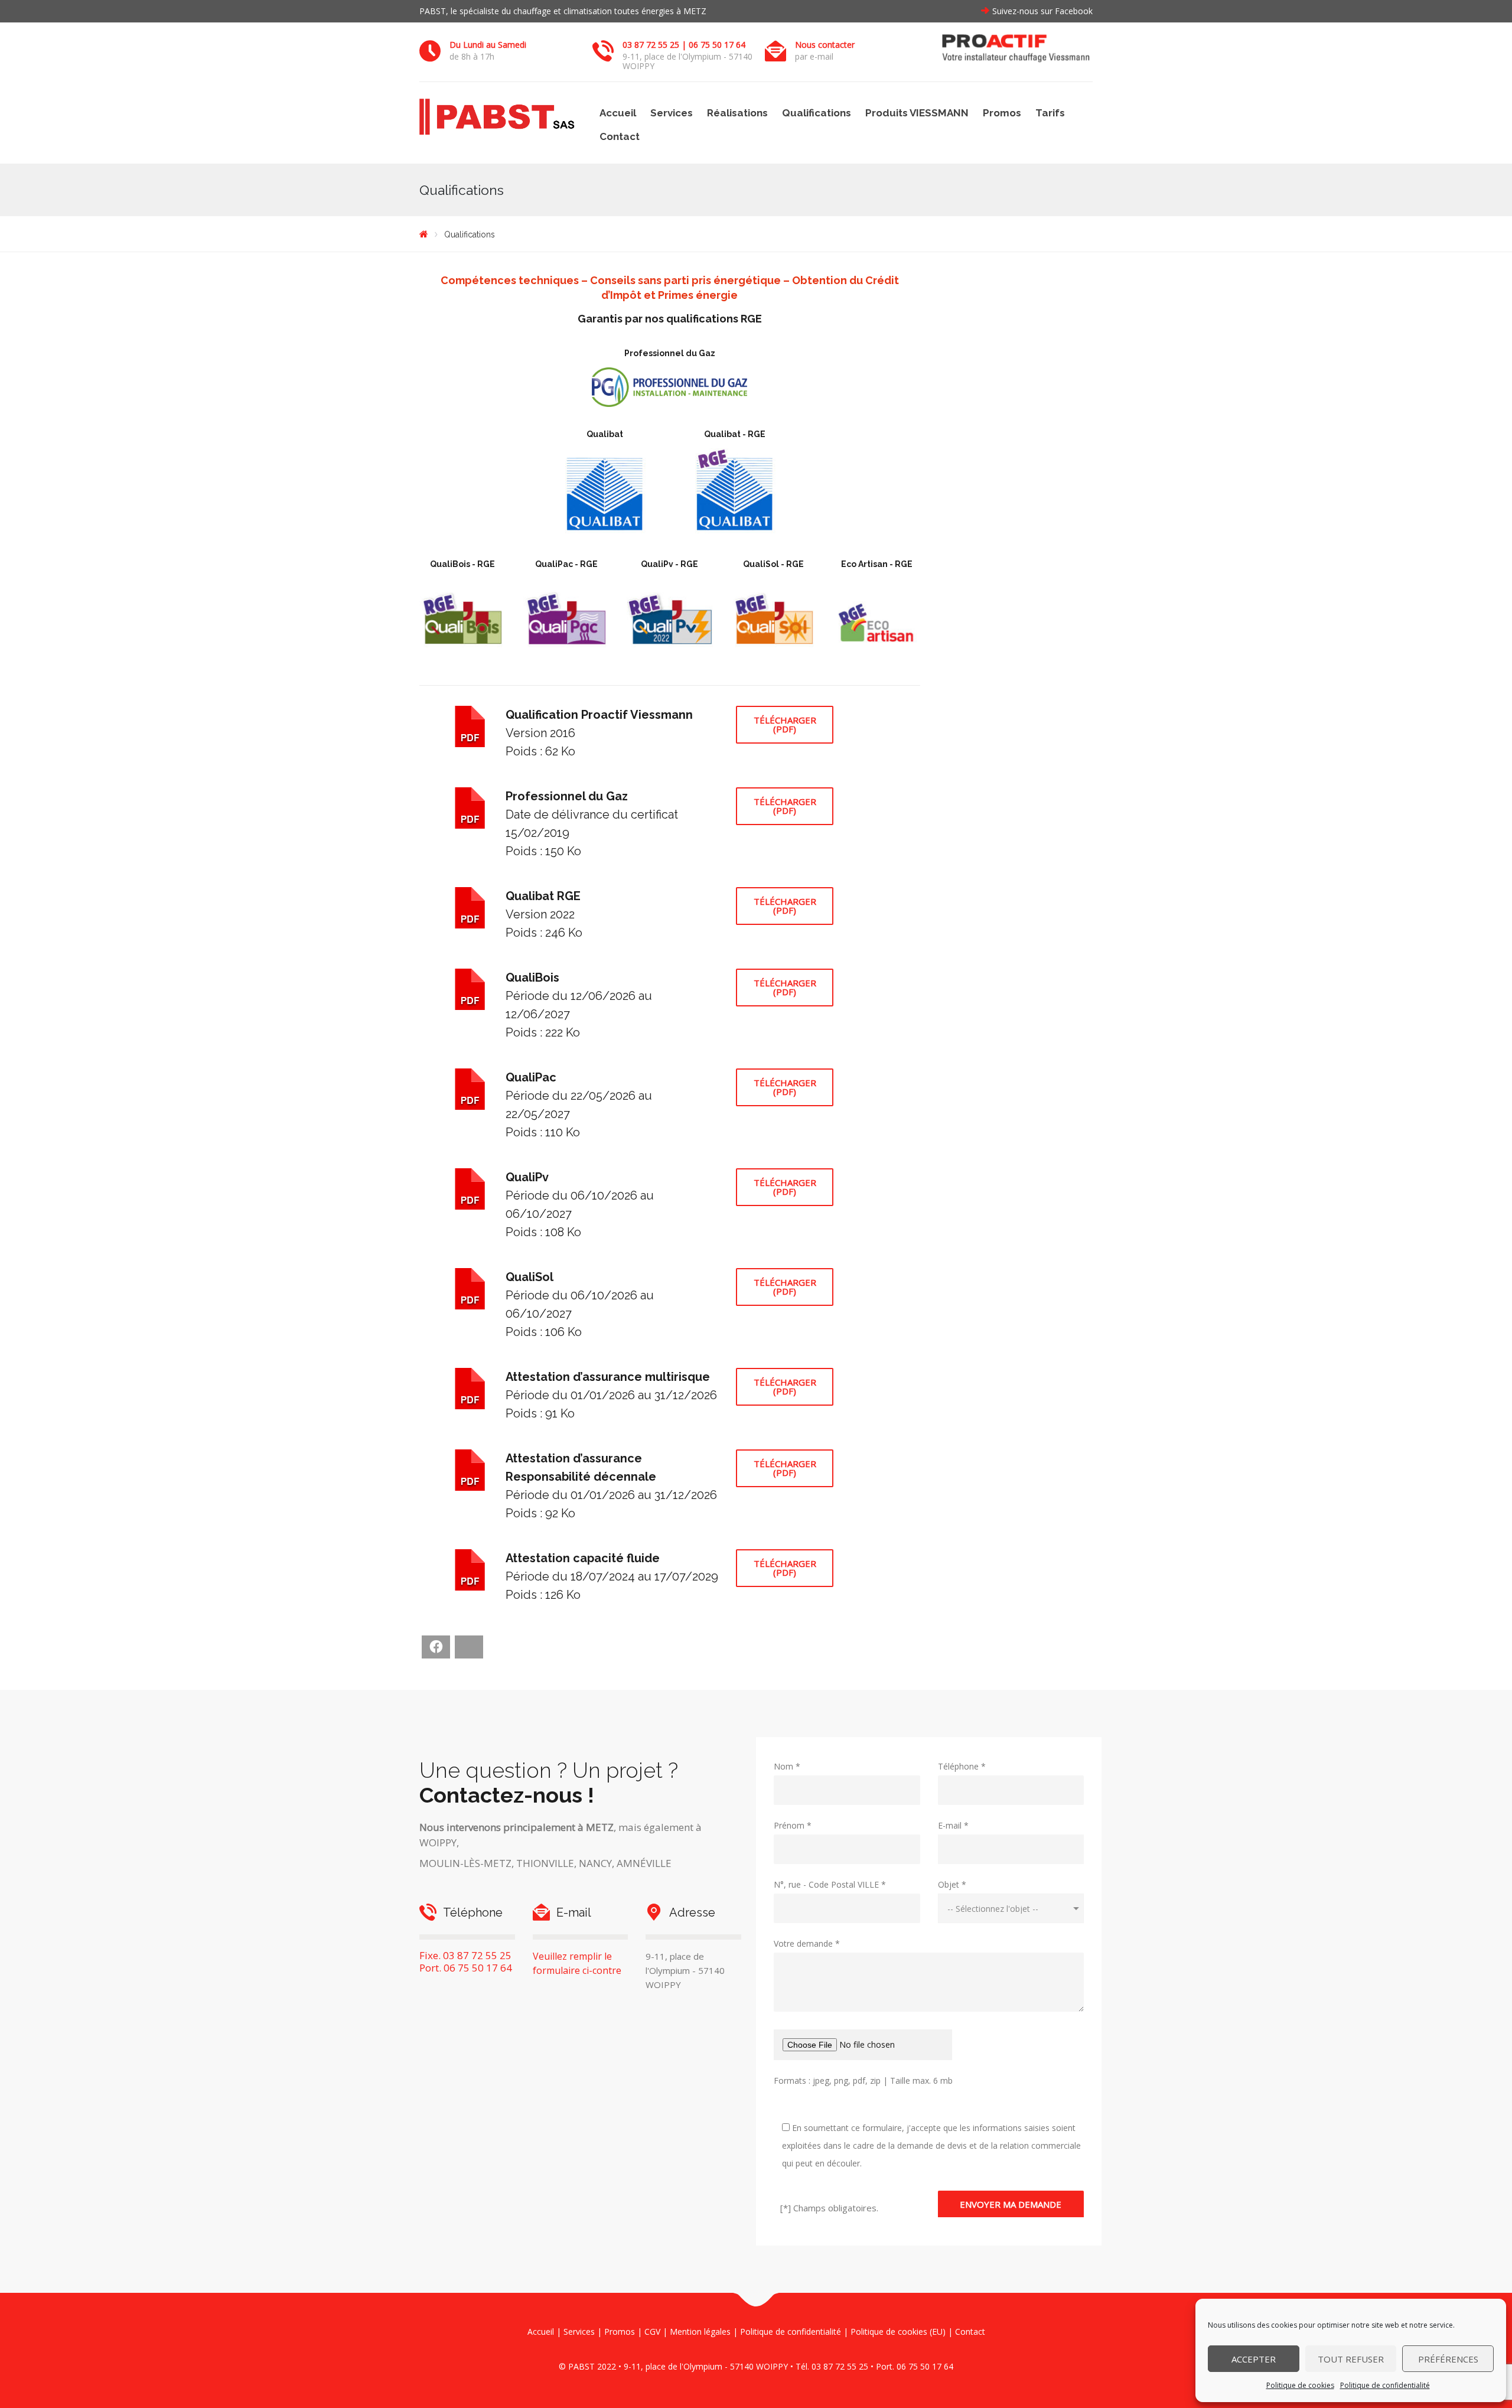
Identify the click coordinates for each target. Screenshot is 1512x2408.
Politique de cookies (1300, 2385)
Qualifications (817, 113)
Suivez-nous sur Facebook (1042, 11)
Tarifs (1050, 113)
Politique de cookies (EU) (898, 2332)
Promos (1002, 113)
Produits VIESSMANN (917, 113)
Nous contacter (825, 45)
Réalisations (737, 113)
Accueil (618, 113)
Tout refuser (1351, 2359)
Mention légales (700, 2332)
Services (672, 113)
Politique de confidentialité (1385, 2385)
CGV (652, 2332)
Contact (620, 136)
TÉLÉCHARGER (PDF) (785, 724)
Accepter (1254, 2359)
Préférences (1448, 2359)
